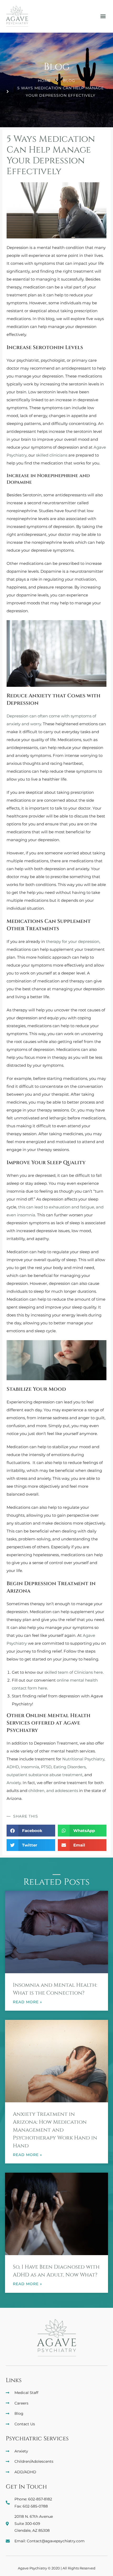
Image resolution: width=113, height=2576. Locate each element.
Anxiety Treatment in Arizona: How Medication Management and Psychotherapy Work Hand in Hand (55, 2130)
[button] (103, 16)
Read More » (27, 2002)
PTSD (46, 1767)
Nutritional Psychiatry (83, 1759)
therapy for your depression (73, 941)
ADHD (13, 1767)
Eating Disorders (70, 1767)
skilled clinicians (52, 455)
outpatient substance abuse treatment (45, 1775)
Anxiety (14, 1783)
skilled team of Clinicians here (74, 1672)
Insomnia (30, 1767)
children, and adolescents (53, 1791)
